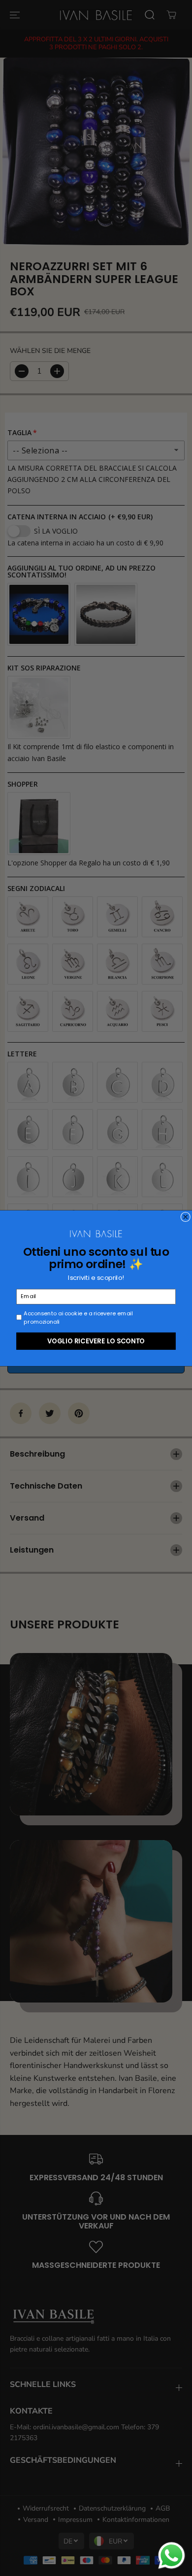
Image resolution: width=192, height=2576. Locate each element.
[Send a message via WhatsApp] (172, 2556)
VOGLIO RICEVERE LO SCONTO (96, 1340)
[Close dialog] (186, 1217)
